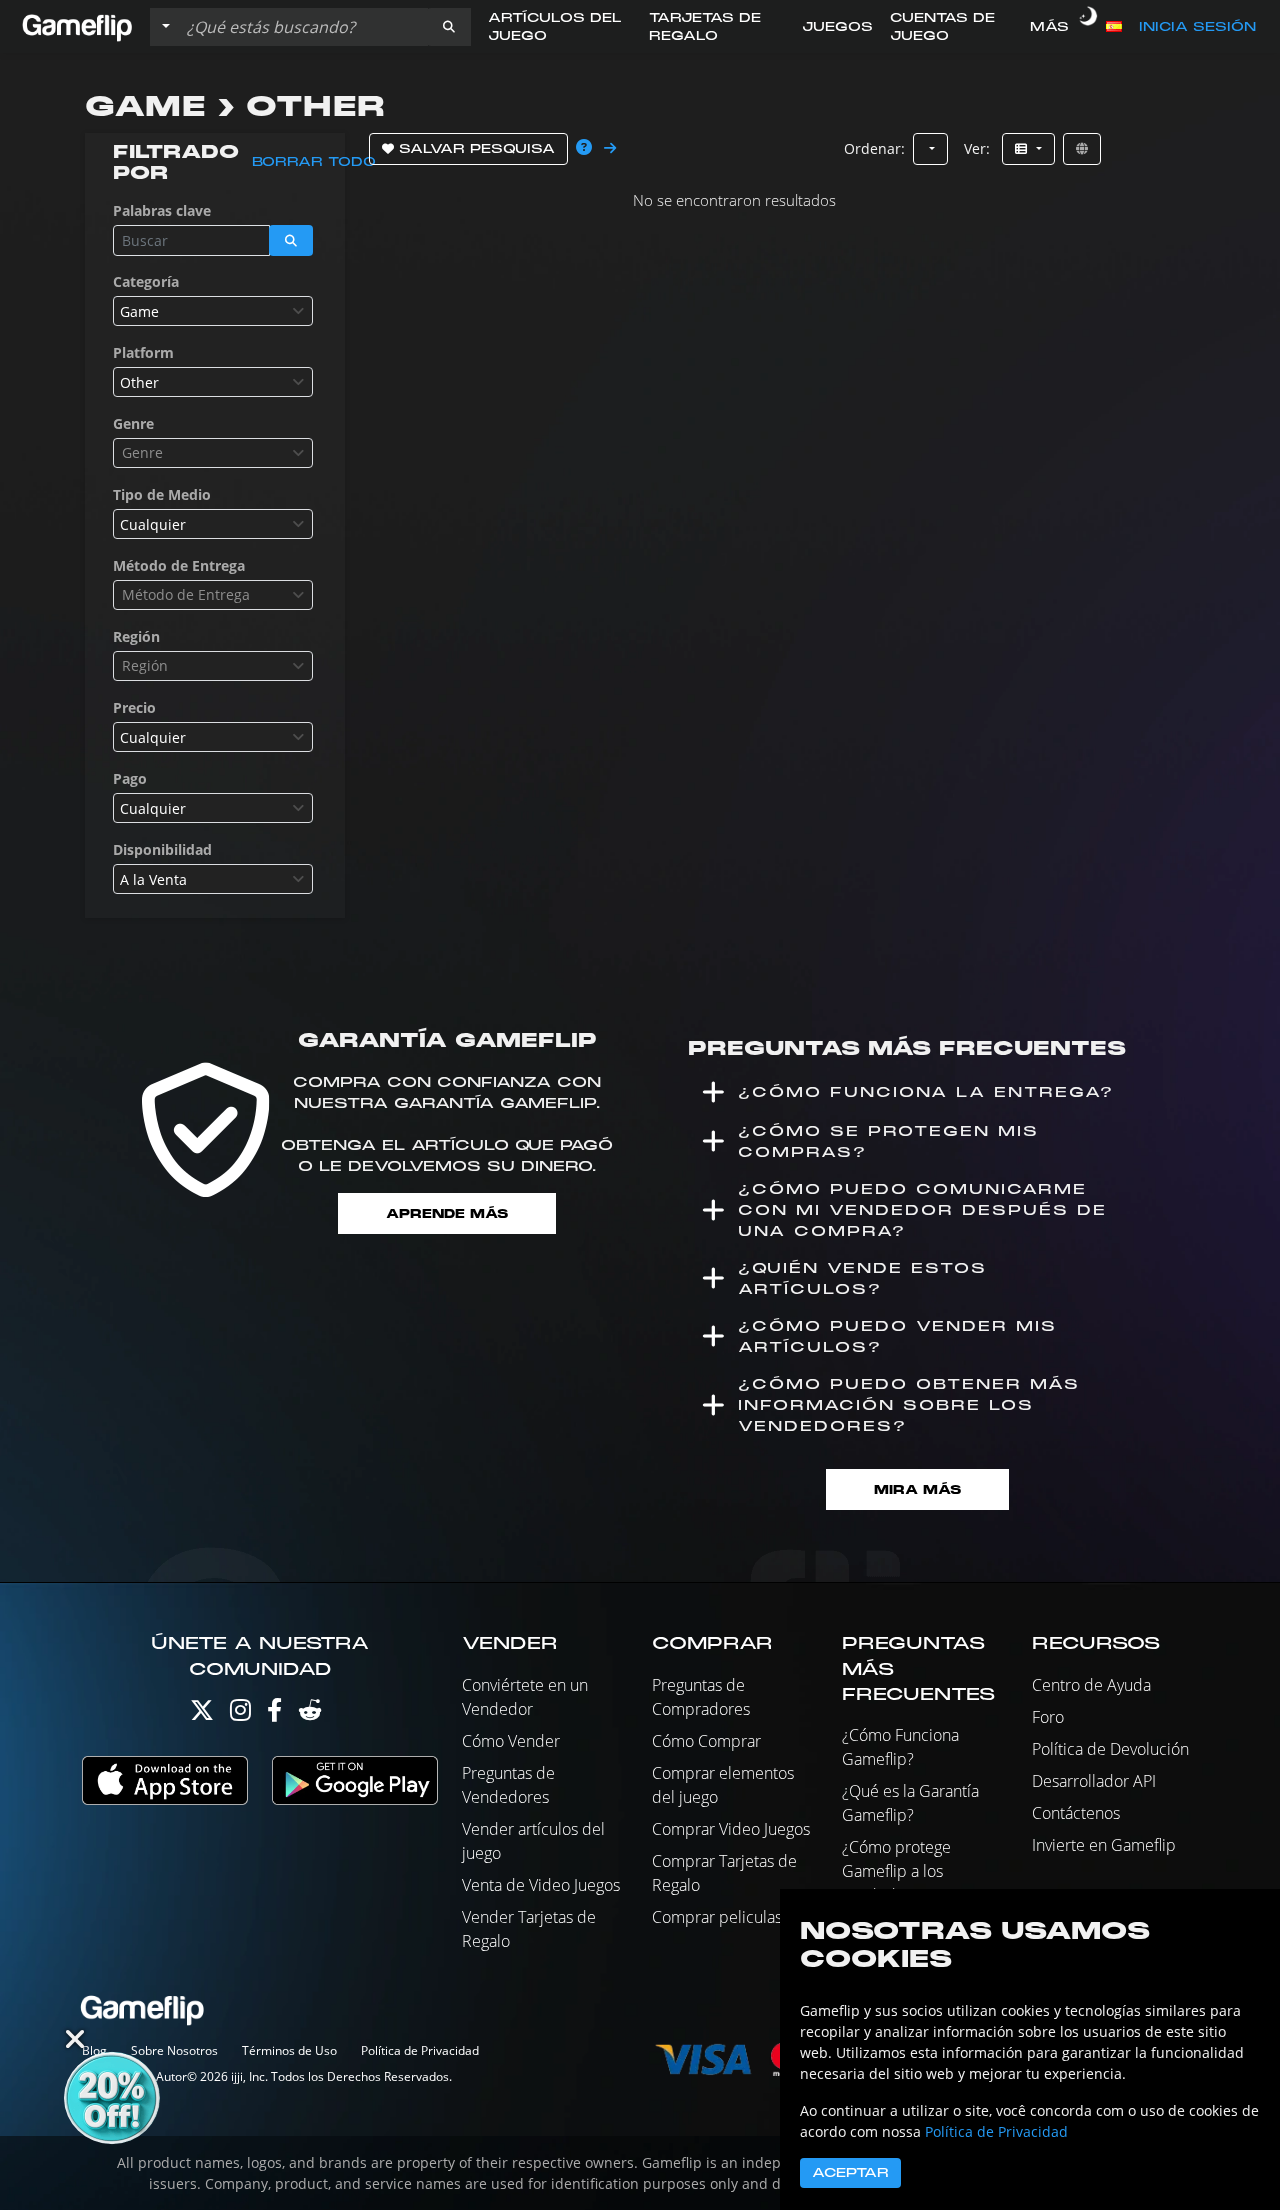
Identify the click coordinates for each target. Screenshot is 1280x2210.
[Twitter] (202, 1714)
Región (136, 636)
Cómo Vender (511, 1741)
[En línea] (1082, 149)
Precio (134, 707)
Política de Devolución (1110, 1749)
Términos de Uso (289, 2050)
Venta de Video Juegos (541, 1885)
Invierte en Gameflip (1104, 1845)
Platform (143, 352)
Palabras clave (162, 210)
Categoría (146, 281)
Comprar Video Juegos (731, 1829)
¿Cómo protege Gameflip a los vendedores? (896, 1871)
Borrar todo (314, 162)
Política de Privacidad (420, 2050)
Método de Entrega (179, 565)
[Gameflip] (77, 25)
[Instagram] (240, 1714)
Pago (130, 778)
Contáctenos (1076, 1813)
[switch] (1088, 27)
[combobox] (213, 311)
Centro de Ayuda (1091, 1685)
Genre (133, 423)
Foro (1048, 1717)
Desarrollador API (1094, 1781)
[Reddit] (310, 1714)
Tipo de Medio (162, 494)
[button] (449, 27)
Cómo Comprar (706, 1741)
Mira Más (917, 1489)
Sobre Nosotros (174, 2050)
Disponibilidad (162, 849)
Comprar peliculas (717, 1917)
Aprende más (447, 1213)
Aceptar (850, 2173)
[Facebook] (274, 1714)
